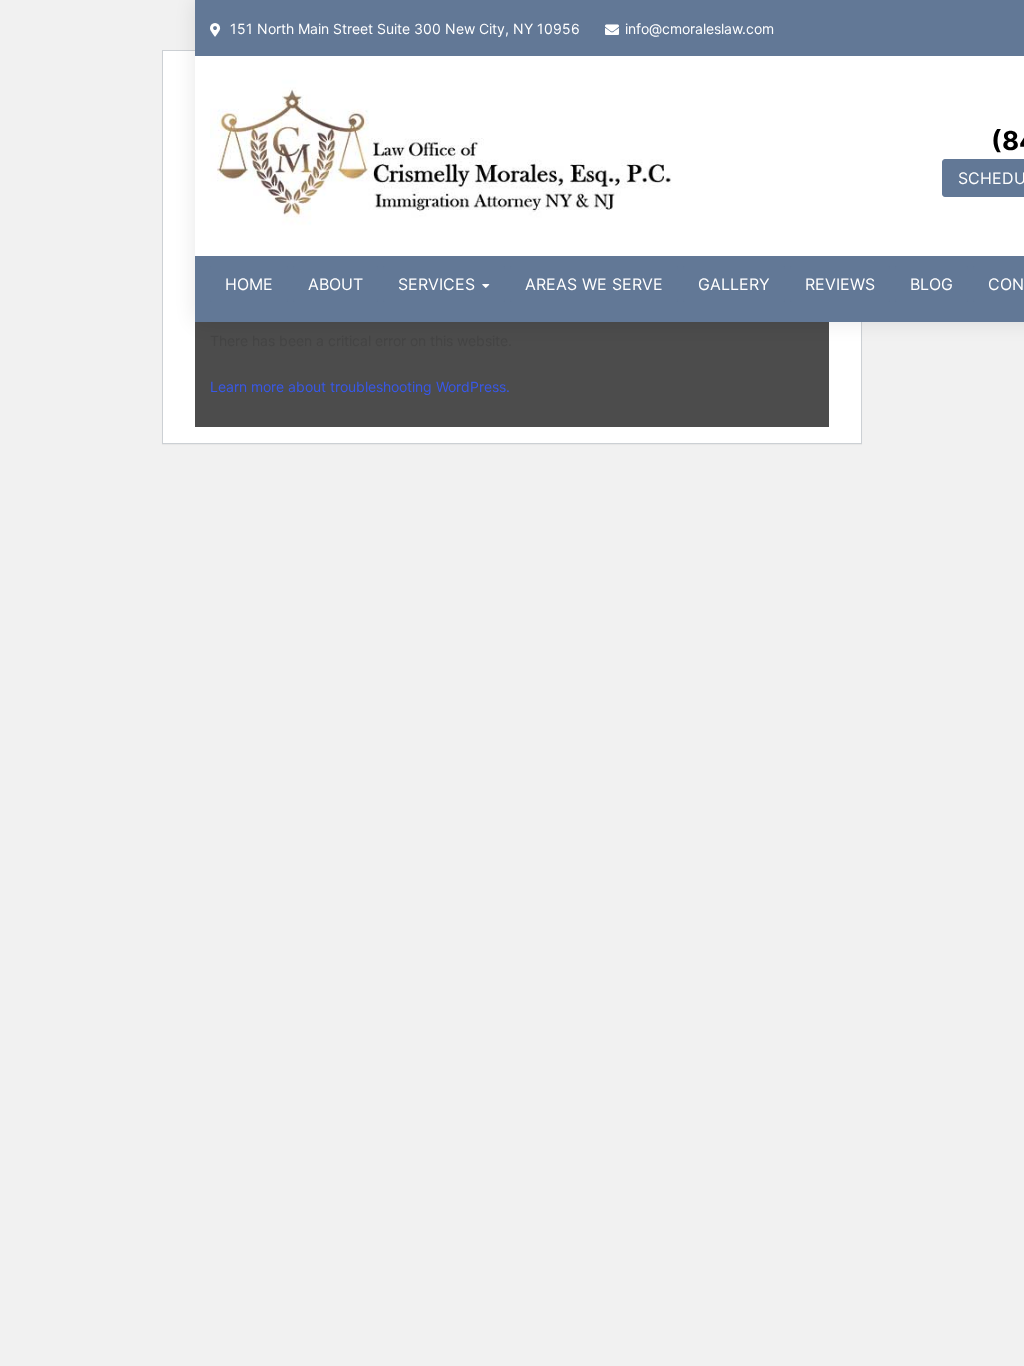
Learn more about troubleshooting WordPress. (360, 386)
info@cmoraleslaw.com (699, 28)
